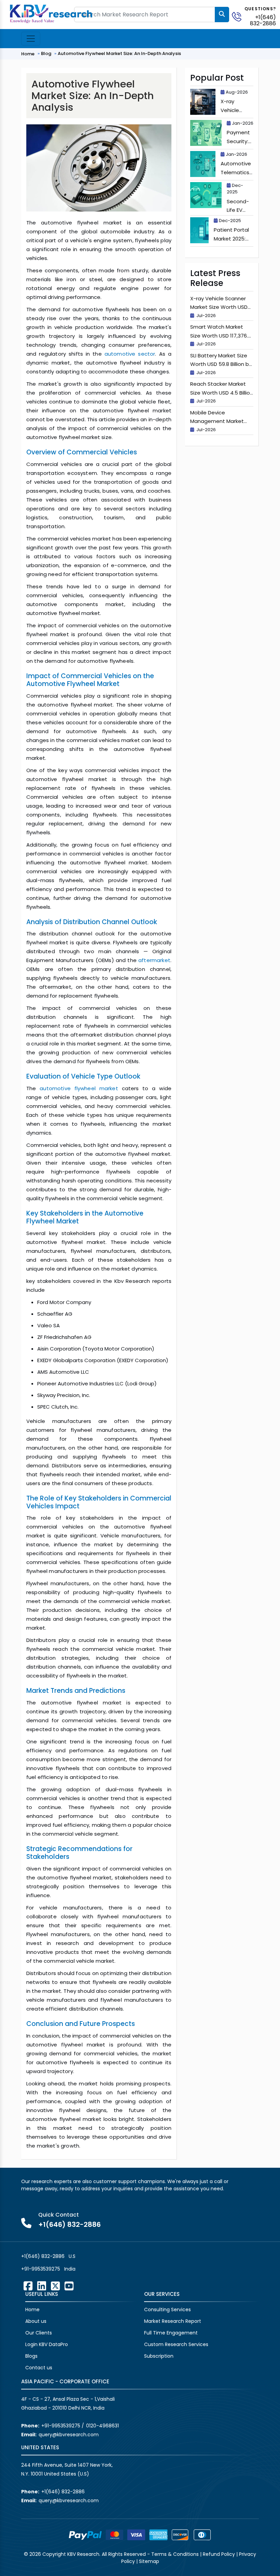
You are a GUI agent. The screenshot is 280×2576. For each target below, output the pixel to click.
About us (36, 2321)
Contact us (39, 2368)
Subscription (159, 2356)
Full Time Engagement (171, 2333)
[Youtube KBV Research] (69, 2286)
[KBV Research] (51, 13)
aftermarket (154, 960)
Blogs (31, 2356)
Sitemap (149, 2561)
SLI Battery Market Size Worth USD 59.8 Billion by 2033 (221, 364)
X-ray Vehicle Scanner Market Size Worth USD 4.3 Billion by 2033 (219, 307)
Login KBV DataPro (47, 2344)
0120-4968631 (102, 2426)
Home (28, 54)
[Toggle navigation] (31, 39)
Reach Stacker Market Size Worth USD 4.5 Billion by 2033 (222, 393)
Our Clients (39, 2333)
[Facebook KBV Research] (28, 2286)
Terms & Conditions (175, 2554)
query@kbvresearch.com (69, 2435)
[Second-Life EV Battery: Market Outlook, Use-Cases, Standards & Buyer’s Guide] (206, 195)
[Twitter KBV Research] (55, 2286)
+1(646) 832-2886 (263, 20)
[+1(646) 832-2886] (239, 16)
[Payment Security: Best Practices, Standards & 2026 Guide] (206, 133)
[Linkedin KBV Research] (42, 2286)
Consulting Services (167, 2310)
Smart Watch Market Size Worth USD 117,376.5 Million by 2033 (221, 335)
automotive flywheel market (79, 1088)
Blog (46, 53)
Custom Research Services (176, 2344)
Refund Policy (219, 2554)
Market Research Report (173, 2321)
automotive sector (130, 354)
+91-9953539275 (41, 2269)
